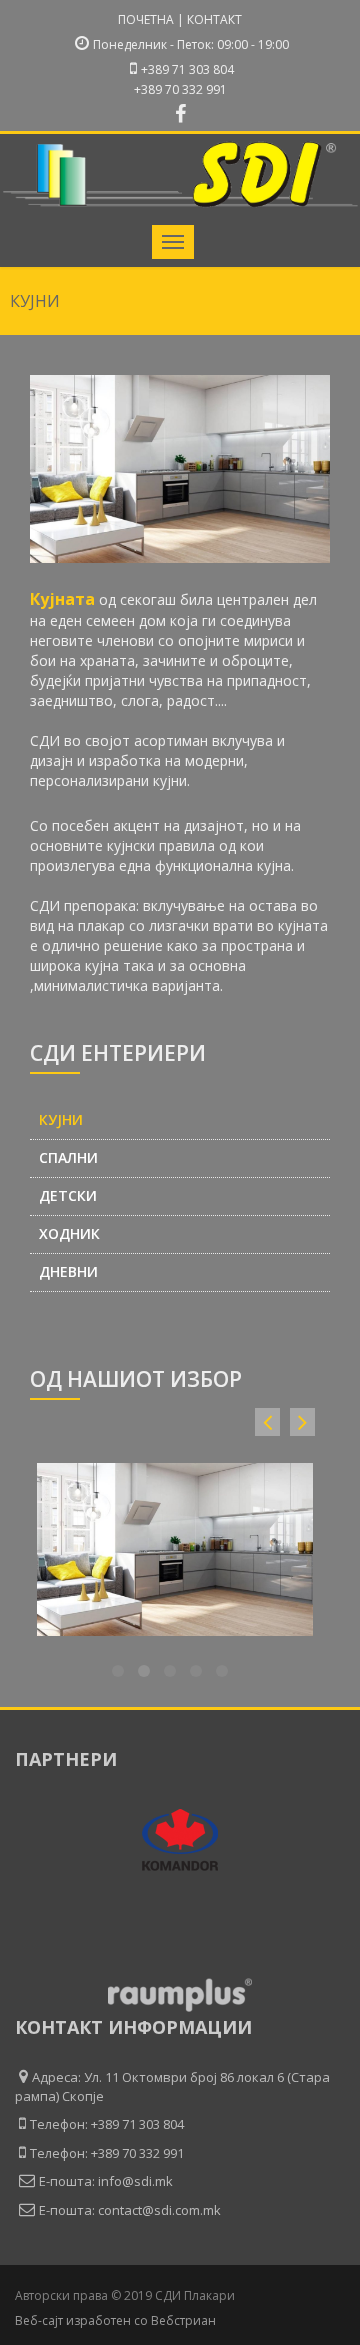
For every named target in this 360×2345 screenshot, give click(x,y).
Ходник (69, 1234)
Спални (68, 1158)
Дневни (68, 1272)
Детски (68, 1196)
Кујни (61, 1120)
